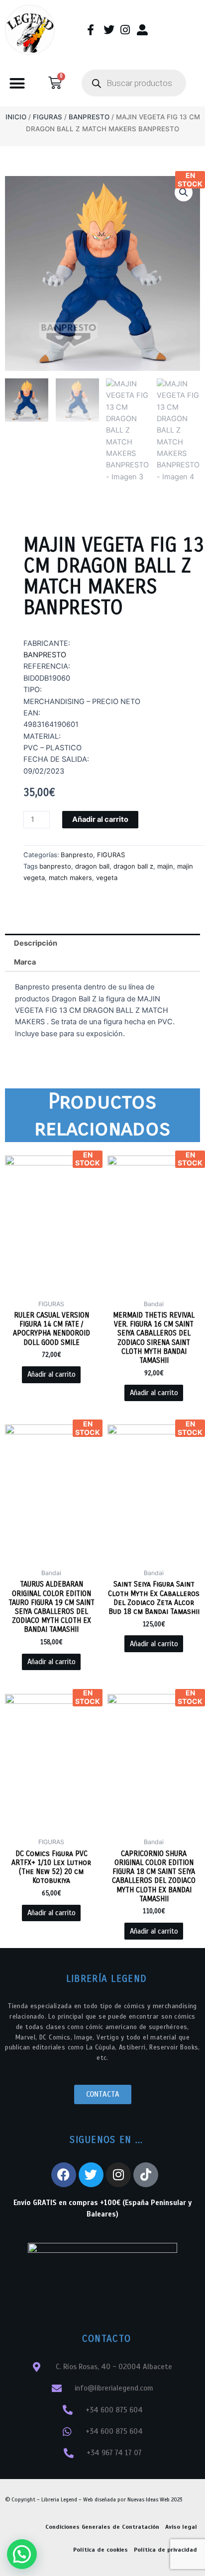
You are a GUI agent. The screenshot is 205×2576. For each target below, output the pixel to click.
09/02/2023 (44, 771)
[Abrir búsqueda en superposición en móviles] (134, 83)
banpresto (55, 866)
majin (165, 866)
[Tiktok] (146, 2175)
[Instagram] (118, 2175)
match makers (70, 878)
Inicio (16, 117)
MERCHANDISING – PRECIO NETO (82, 702)
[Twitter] (91, 2175)
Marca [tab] (25, 962)
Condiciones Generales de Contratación (102, 2527)
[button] (17, 84)
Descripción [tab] (36, 943)
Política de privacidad (165, 2550)
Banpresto (89, 117)
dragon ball (92, 866)
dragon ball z (133, 866)
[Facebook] (64, 2175)
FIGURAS (48, 117)
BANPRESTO (45, 655)
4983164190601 (51, 724)
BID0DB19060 (47, 678)
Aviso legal (181, 2527)
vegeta (107, 878)
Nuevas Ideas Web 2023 (155, 2499)
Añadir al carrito (100, 819)
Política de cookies (101, 2550)
